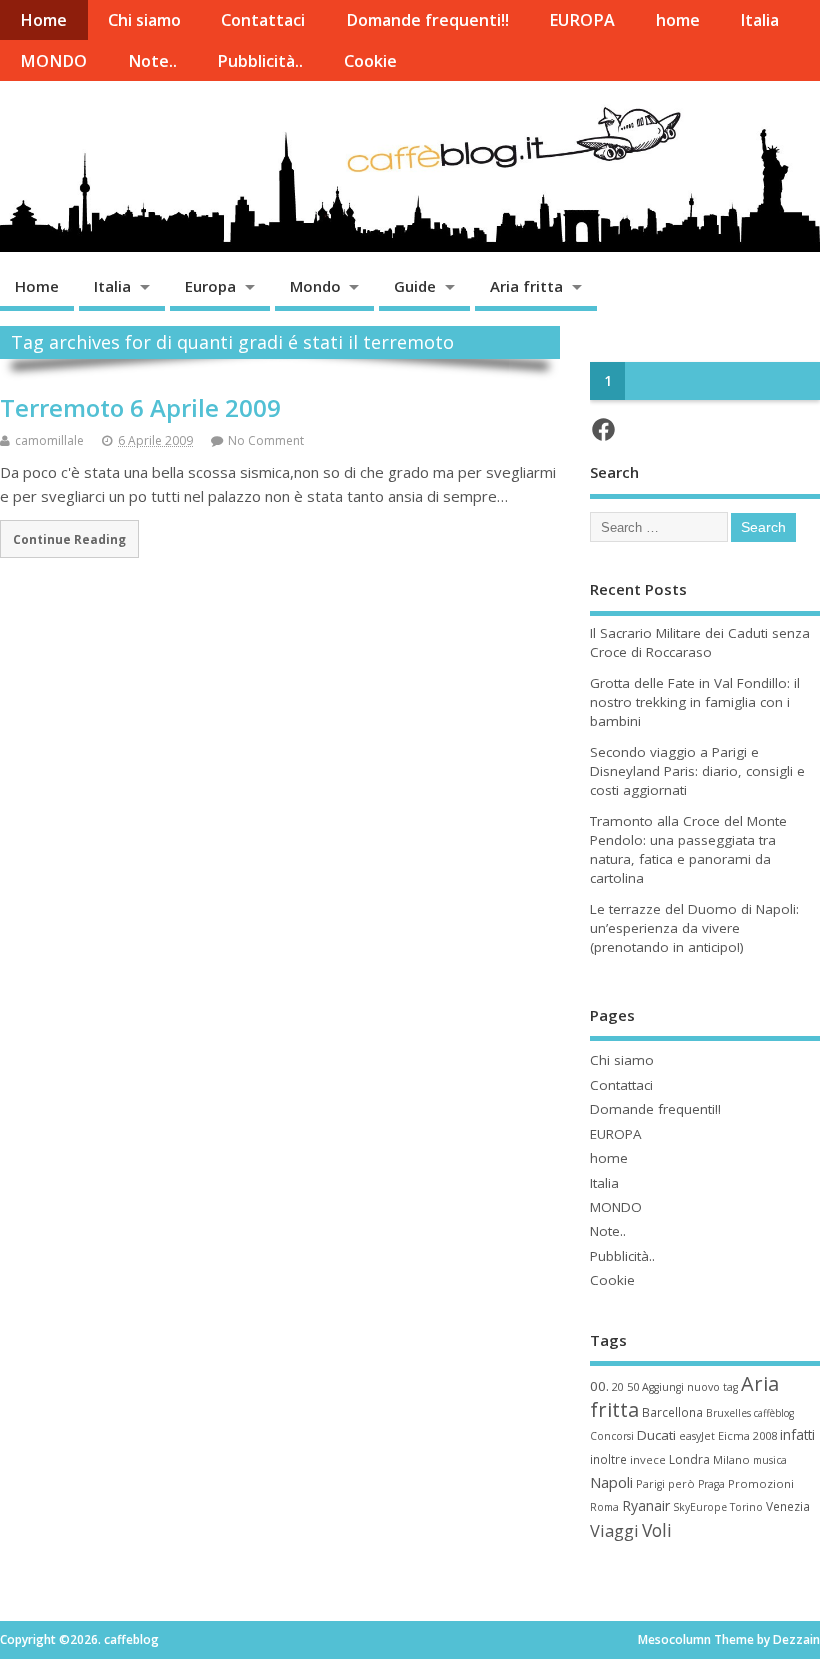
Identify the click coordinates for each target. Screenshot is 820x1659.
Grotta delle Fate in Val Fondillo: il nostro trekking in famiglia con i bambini (695, 702)
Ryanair (646, 1505)
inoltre (608, 1459)
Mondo (315, 286)
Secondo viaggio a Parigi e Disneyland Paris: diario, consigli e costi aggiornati (697, 771)
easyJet (697, 1436)
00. (599, 1386)
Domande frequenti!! (427, 20)
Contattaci (263, 20)
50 (633, 1386)
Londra (689, 1459)
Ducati (656, 1435)
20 (618, 1387)
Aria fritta (526, 286)
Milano (731, 1459)
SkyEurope (700, 1507)
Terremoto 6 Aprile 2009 (140, 407)
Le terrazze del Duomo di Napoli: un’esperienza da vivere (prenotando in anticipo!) (694, 928)
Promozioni (761, 1483)
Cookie (370, 61)
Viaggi (614, 1530)
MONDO (53, 61)
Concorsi (612, 1436)
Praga (711, 1484)
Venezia (788, 1506)
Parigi (650, 1484)
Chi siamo (144, 20)
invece (648, 1459)
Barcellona (672, 1412)
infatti (797, 1434)
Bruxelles (728, 1413)
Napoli (611, 1482)
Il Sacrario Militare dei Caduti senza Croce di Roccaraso (700, 642)
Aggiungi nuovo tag (690, 1387)
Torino (746, 1507)
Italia (759, 20)
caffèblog (774, 1413)
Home (43, 20)
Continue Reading (69, 539)
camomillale (49, 440)
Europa (210, 286)
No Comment (266, 440)
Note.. (152, 61)
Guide (415, 286)
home (678, 20)
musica (770, 1460)
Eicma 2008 (747, 1435)
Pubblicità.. (260, 61)
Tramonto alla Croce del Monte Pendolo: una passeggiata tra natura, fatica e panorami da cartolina (688, 849)
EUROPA (582, 20)
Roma (604, 1507)
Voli (657, 1530)
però (681, 1483)
